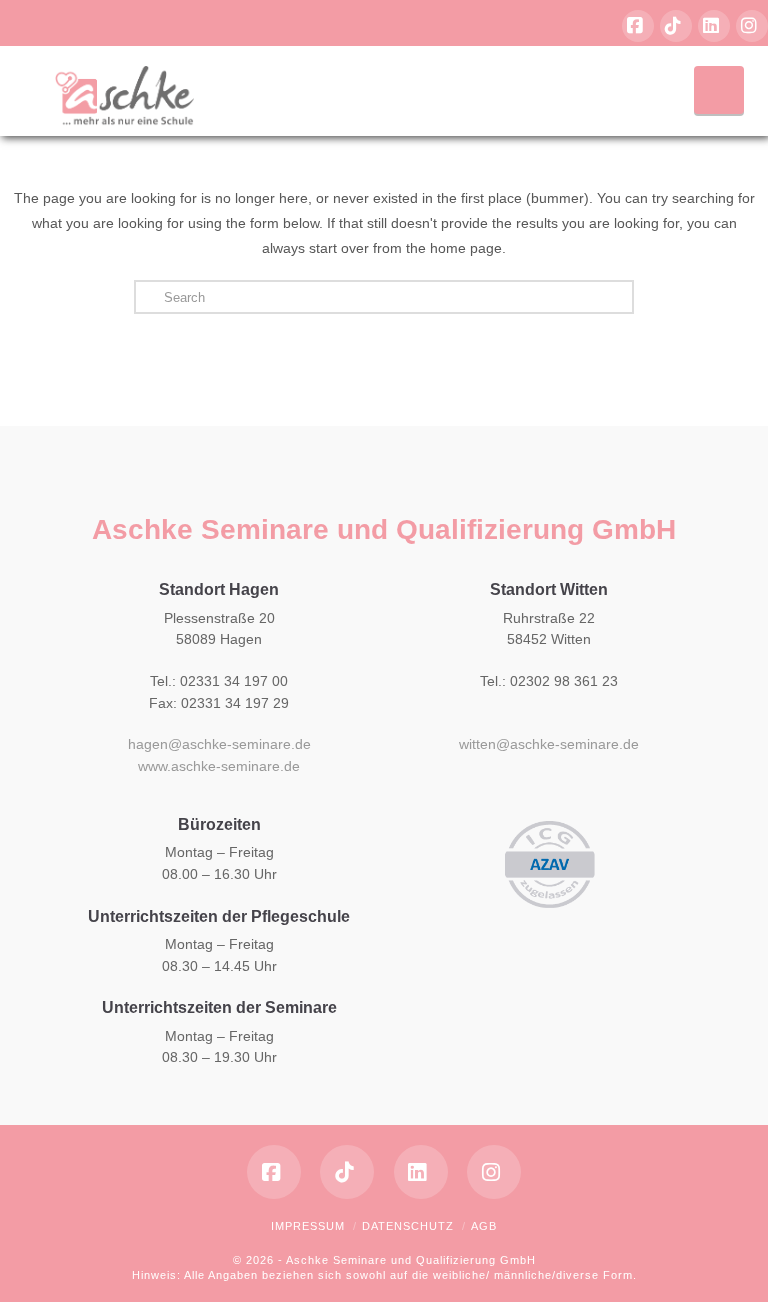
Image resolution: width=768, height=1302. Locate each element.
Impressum (308, 1226)
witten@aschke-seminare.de (549, 744)
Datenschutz (408, 1226)
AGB (484, 1226)
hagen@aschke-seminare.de (219, 744)
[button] (719, 90)
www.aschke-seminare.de (219, 766)
